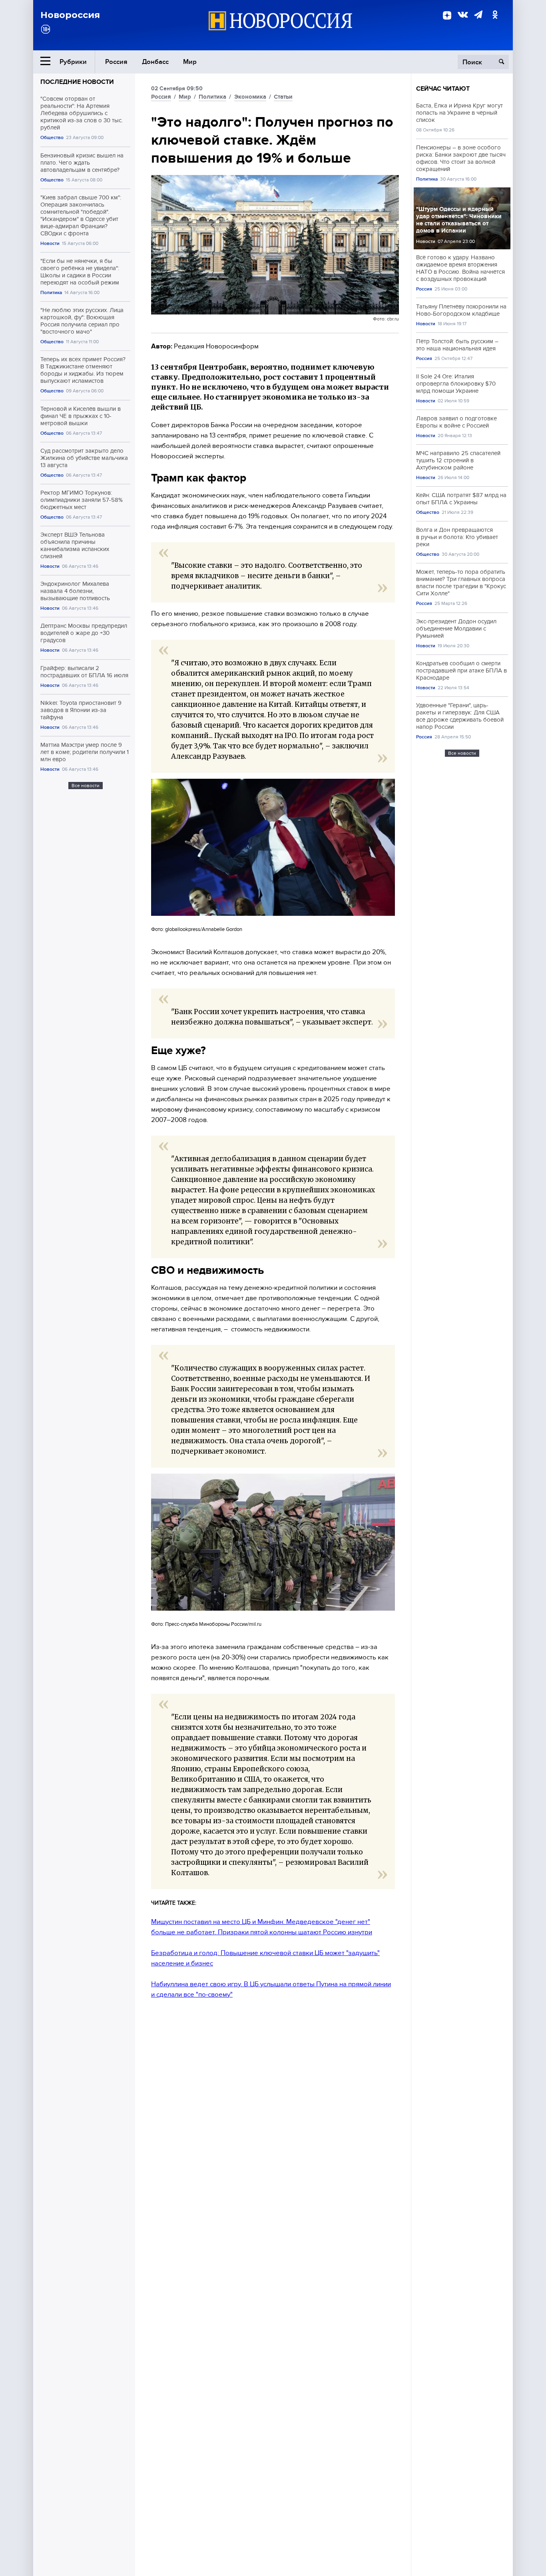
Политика (51, 293)
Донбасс (155, 62)
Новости (50, 244)
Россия (116, 62)
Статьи (283, 97)
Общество (52, 138)
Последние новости (77, 82)
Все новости (86, 786)
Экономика (250, 97)
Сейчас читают (443, 89)
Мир (190, 62)
